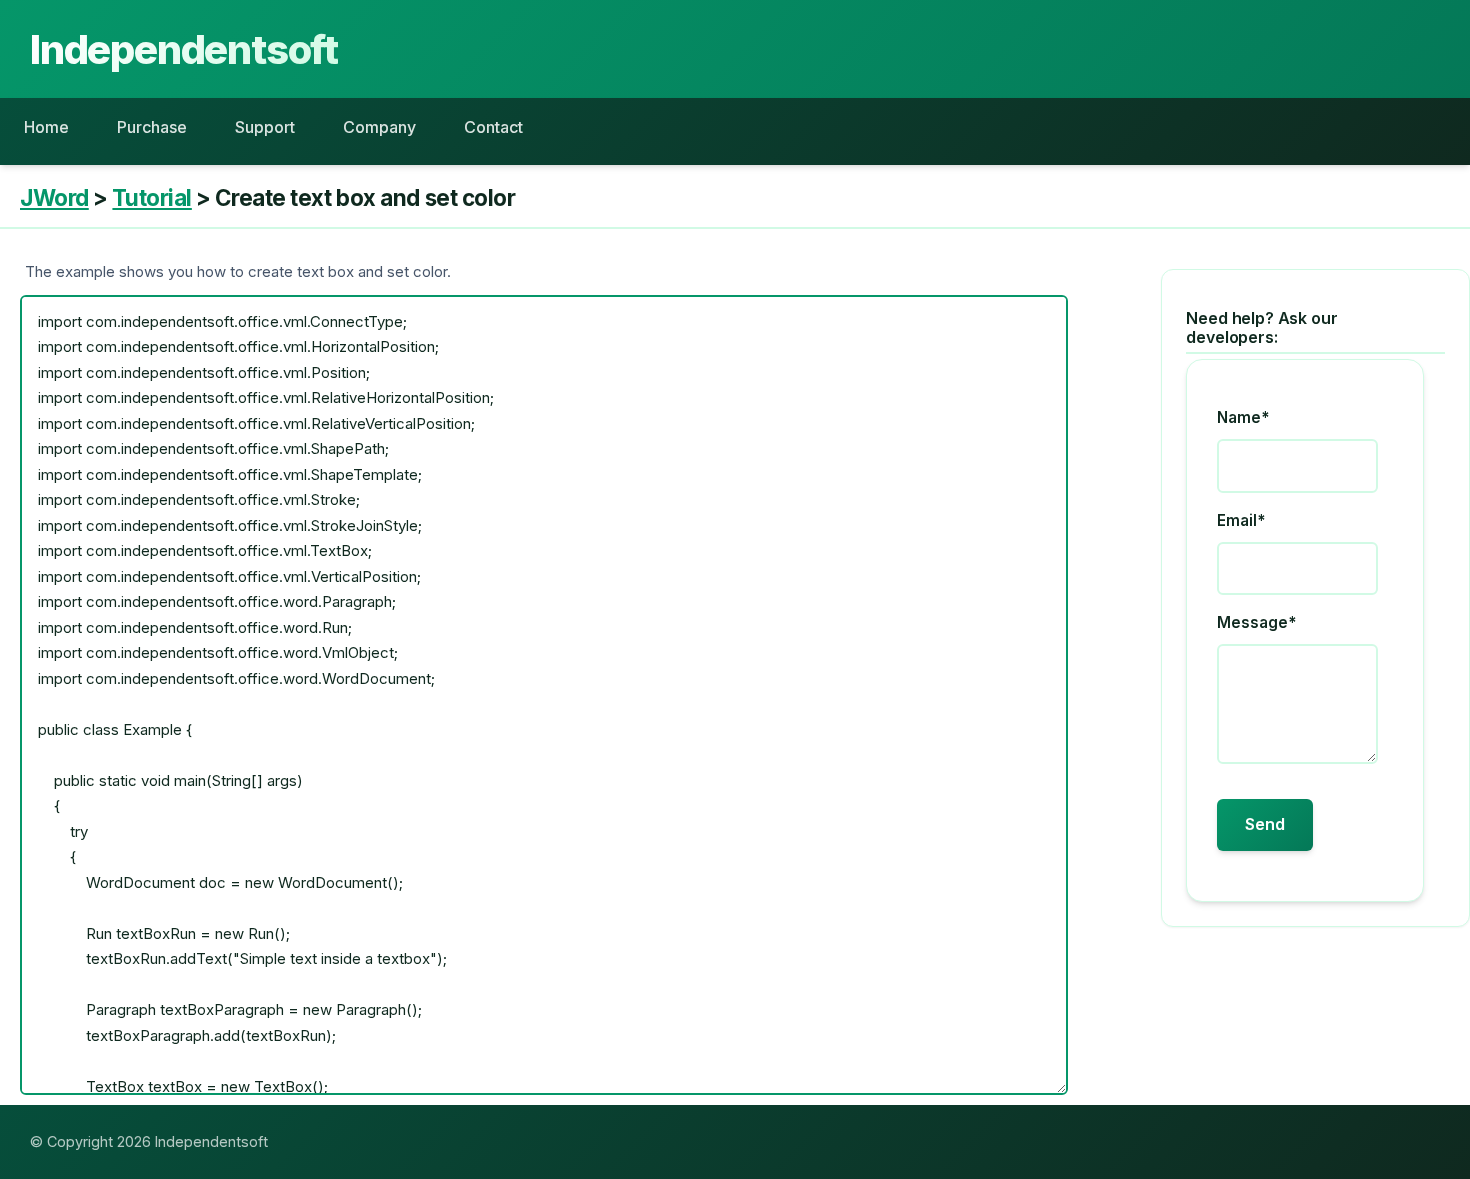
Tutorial (151, 197)
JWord (54, 197)
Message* (1256, 622)
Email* (1241, 520)
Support (265, 127)
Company (379, 127)
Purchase (152, 127)
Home (46, 127)
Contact (493, 127)
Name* (1243, 417)
